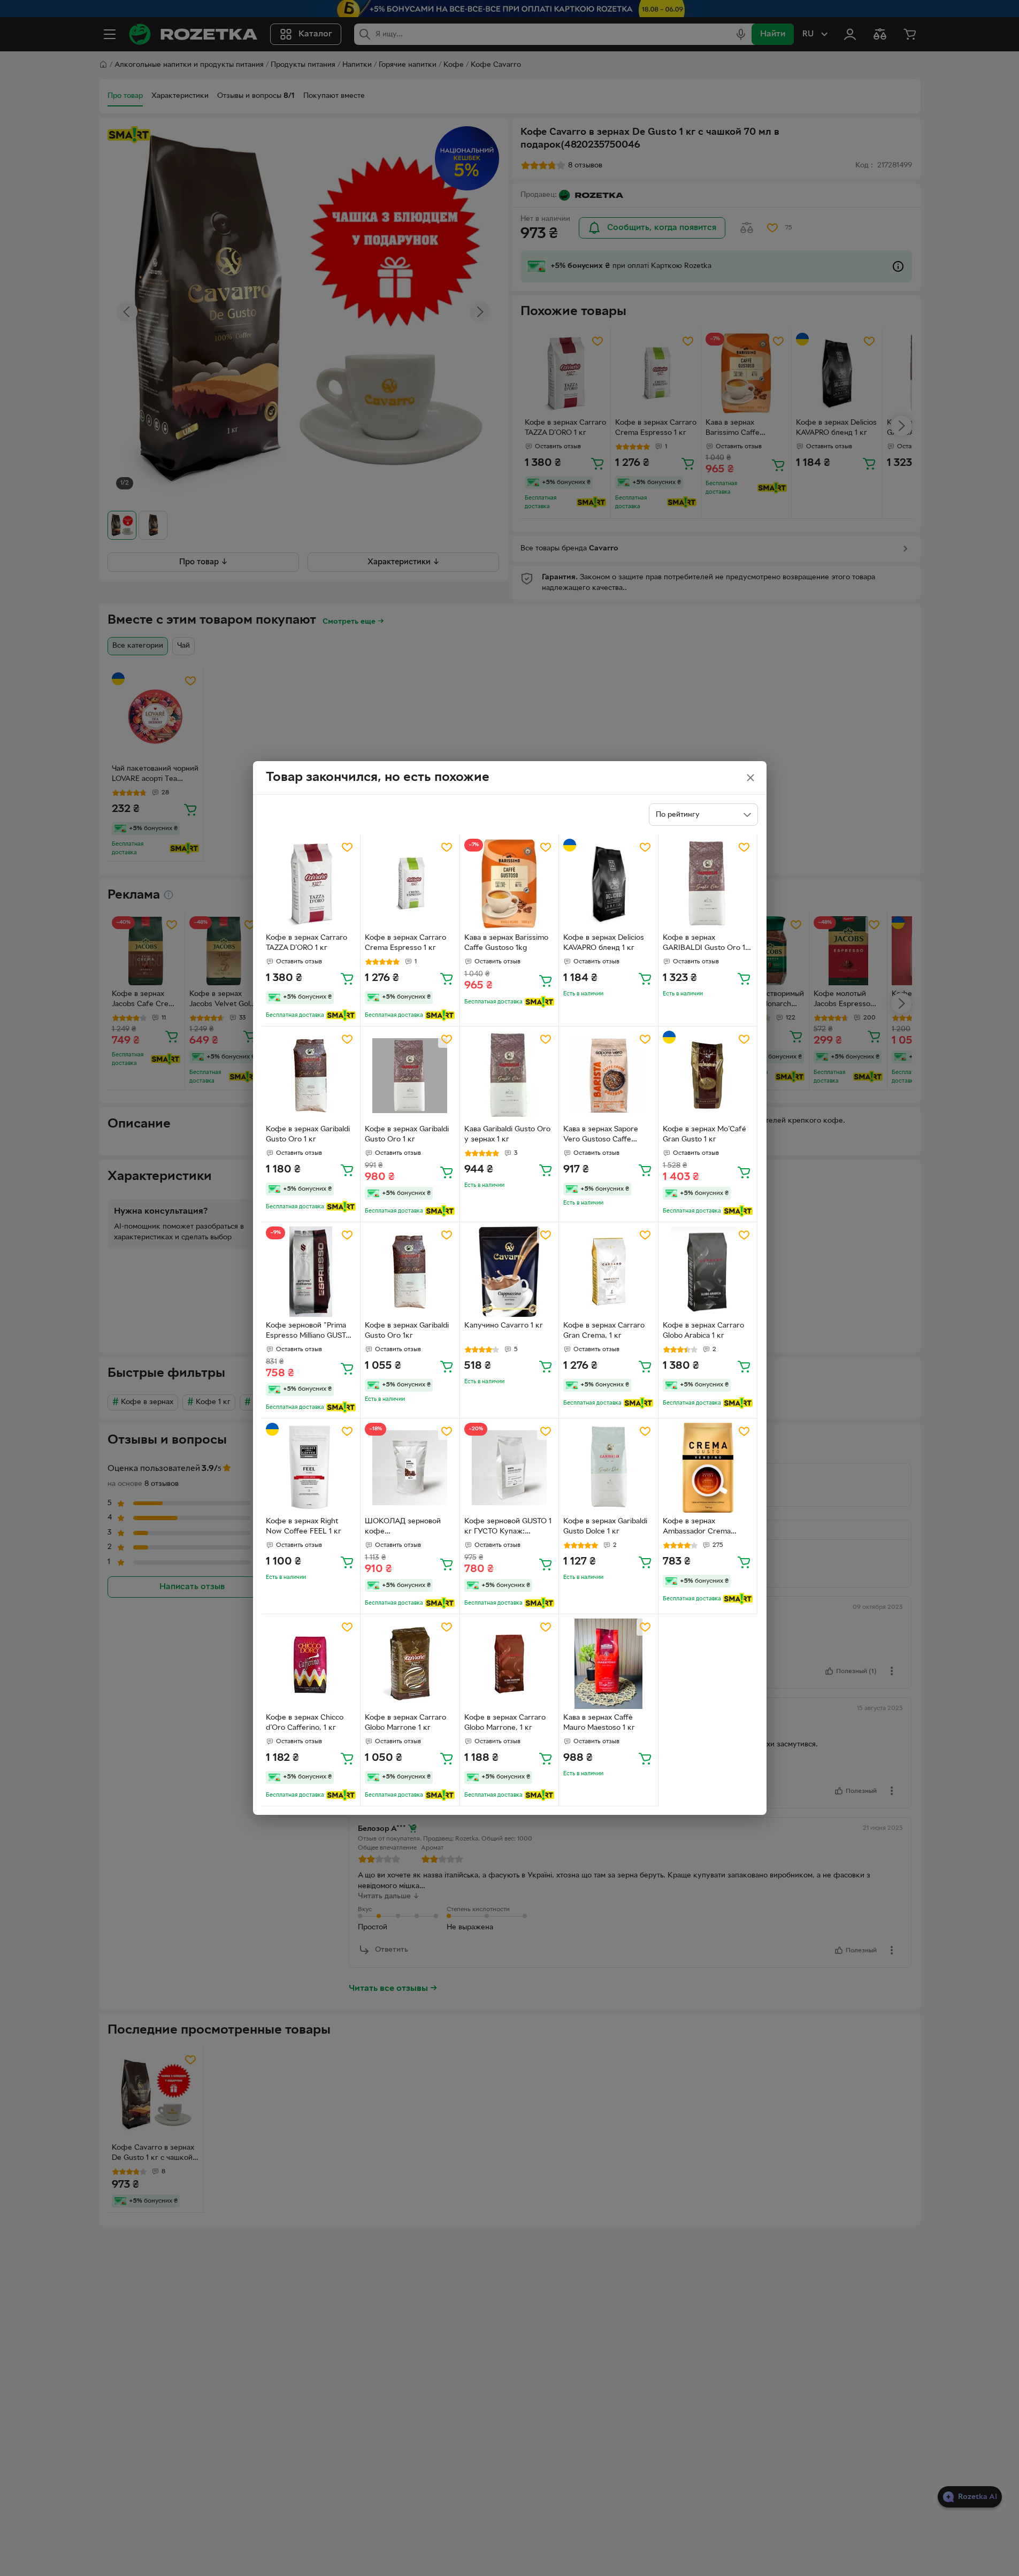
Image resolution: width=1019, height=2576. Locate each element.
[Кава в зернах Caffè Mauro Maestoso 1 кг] (608, 1664)
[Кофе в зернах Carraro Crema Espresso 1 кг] (410, 884)
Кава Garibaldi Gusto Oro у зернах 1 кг (507, 1134)
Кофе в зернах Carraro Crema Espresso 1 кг (405, 943)
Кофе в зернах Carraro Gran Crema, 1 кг (604, 1331)
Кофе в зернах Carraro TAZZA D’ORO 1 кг (307, 943)
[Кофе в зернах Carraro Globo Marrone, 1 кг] (510, 1664)
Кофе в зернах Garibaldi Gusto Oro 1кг (407, 1331)
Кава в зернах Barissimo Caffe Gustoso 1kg (506, 943)
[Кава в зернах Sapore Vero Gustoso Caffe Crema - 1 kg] (608, 1076)
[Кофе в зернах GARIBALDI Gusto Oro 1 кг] (708, 884)
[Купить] (347, 978)
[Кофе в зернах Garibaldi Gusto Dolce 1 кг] (608, 1468)
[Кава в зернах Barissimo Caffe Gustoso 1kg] (510, 884)
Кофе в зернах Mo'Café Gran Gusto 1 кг (704, 1134)
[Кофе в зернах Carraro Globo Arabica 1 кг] (708, 1272)
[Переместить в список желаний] (347, 847)
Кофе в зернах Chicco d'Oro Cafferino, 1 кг (305, 1723)
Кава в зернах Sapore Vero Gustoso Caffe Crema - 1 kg (601, 1136)
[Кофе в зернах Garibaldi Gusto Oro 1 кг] (311, 1076)
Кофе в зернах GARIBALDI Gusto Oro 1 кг (704, 944)
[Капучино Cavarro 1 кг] (510, 1272)
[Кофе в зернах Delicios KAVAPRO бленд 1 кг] (608, 884)
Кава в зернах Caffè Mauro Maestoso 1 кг (599, 1723)
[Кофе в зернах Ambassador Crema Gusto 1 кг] (708, 1468)
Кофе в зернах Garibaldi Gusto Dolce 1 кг (605, 1527)
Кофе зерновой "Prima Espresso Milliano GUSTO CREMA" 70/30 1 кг (309, 1332)
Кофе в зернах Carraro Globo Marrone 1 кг (405, 1723)
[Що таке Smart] (341, 1015)
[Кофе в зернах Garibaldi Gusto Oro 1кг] (410, 1272)
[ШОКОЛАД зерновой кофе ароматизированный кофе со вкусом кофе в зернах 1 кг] (410, 1468)
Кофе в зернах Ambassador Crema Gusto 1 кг (697, 1528)
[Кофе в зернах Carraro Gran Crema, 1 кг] (608, 1272)
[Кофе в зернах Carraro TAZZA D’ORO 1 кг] (311, 884)
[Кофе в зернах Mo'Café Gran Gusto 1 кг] (708, 1076)
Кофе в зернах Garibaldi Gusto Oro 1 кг (308, 1134)
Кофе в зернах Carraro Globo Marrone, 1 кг (505, 1723)
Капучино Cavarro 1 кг (504, 1326)
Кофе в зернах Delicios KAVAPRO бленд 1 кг (604, 943)
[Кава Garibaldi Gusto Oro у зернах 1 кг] (510, 1076)
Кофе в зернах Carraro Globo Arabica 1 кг (703, 1331)
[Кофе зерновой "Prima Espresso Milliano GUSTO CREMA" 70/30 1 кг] (311, 1272)
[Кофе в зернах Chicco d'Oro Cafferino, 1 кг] (311, 1664)
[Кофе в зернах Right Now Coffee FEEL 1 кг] (311, 1468)
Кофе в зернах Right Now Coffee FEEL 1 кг (304, 1527)
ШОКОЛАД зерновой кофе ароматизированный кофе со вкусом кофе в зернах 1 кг (407, 1528)
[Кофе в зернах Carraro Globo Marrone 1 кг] (410, 1664)
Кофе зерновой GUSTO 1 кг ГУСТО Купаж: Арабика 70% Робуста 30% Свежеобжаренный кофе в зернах (508, 1528)
